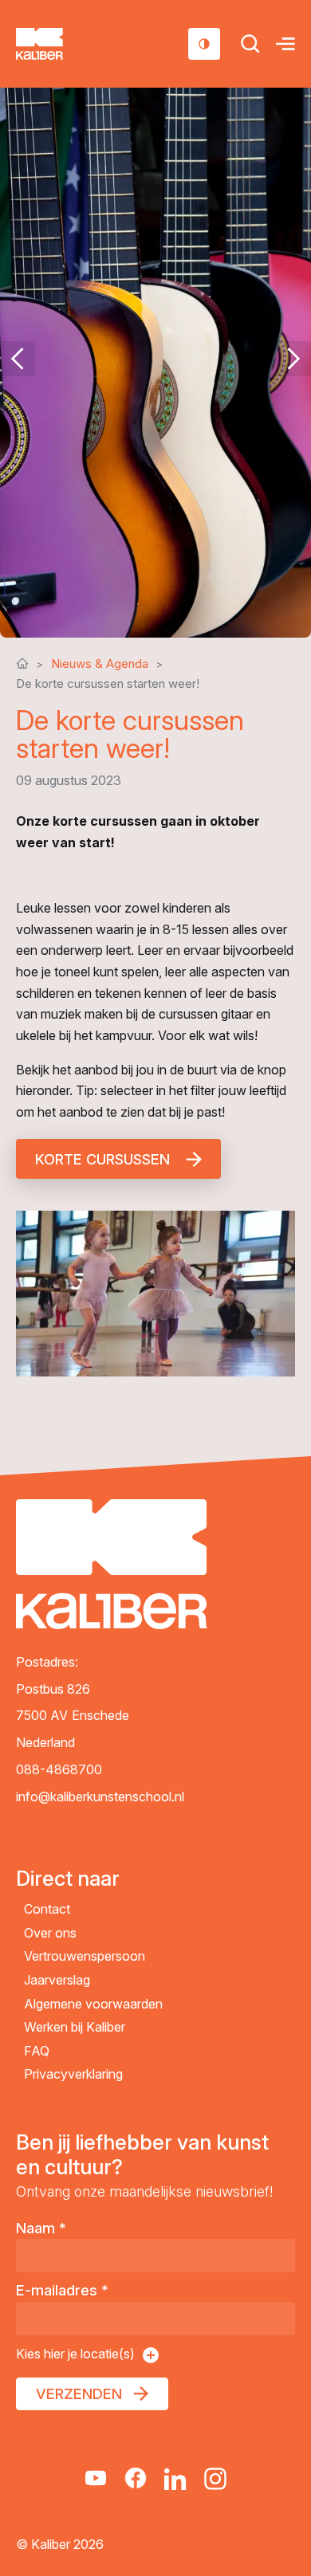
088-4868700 (59, 1769)
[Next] (293, 359)
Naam (41, 2228)
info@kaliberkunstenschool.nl (100, 1797)
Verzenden (79, 2394)
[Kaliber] (58, 44)
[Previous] (18, 359)
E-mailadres (62, 2290)
